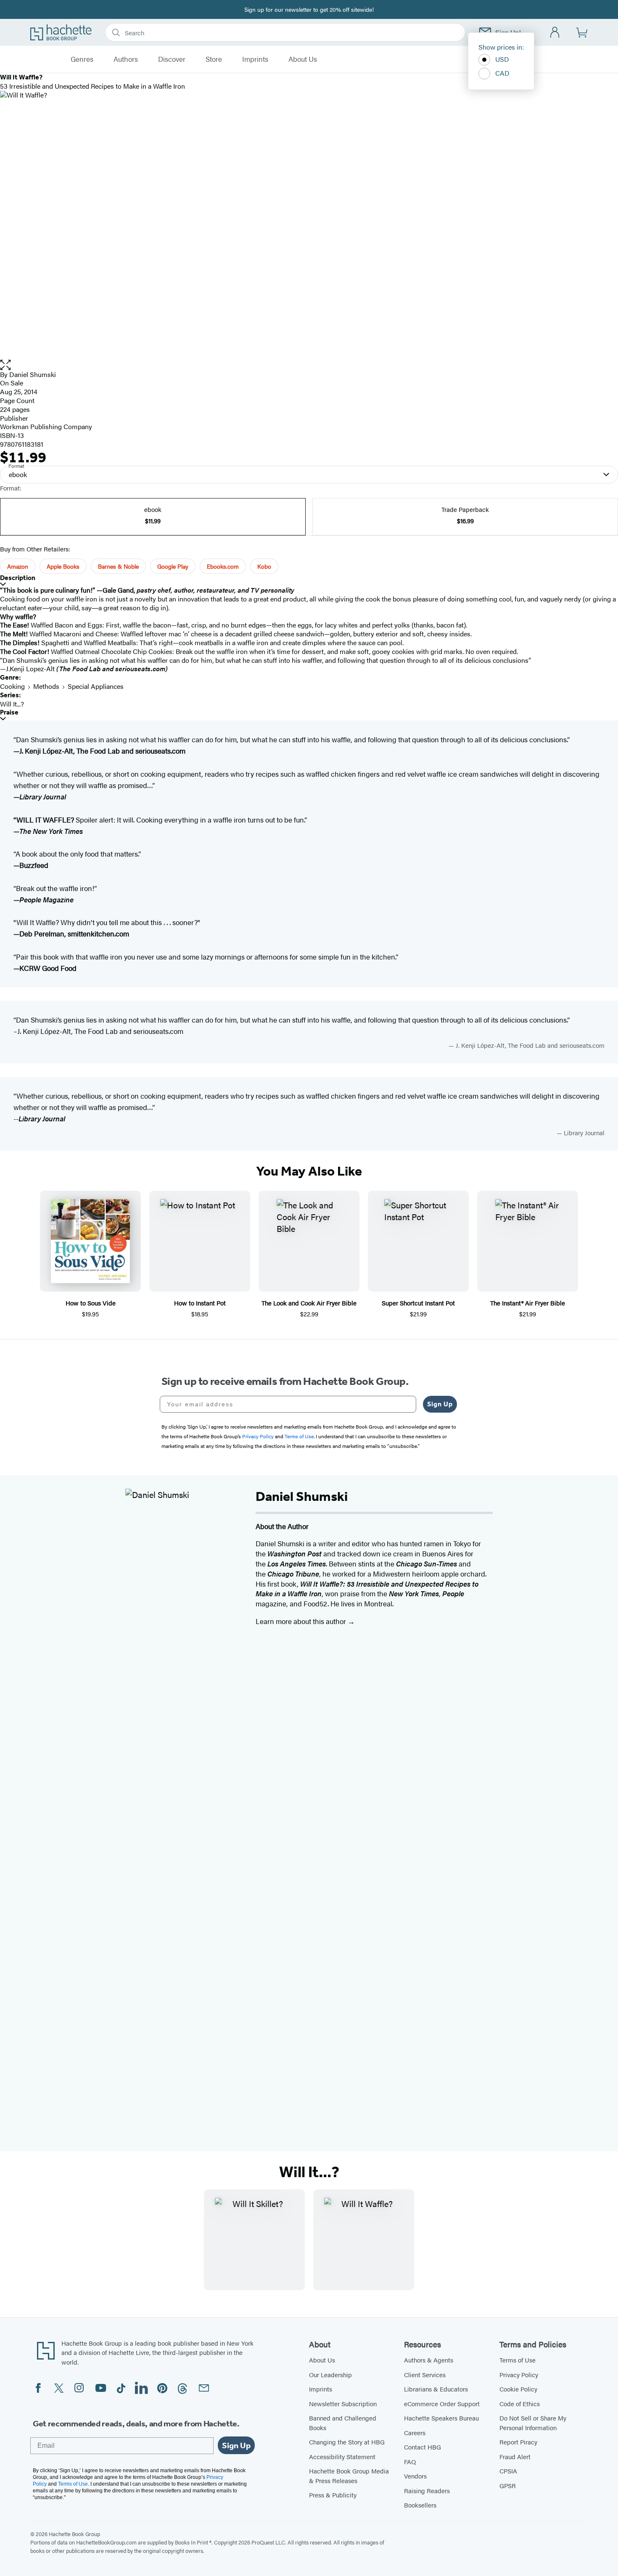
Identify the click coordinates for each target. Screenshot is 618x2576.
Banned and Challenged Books (343, 2423)
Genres (82, 59)
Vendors (415, 2476)
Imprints (255, 59)
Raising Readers (427, 2490)
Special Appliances (96, 686)
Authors (126, 59)
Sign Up (440, 1404)
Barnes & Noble (118, 566)
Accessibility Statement (342, 2456)
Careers (415, 2432)
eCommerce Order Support (442, 2403)
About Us (303, 59)
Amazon (18, 566)
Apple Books (63, 566)
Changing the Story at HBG (347, 2442)
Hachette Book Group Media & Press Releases (349, 2476)
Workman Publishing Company (46, 426)
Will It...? (12, 704)
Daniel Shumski (33, 374)
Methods (46, 686)
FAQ (410, 2461)
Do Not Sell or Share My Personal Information (533, 2423)
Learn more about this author (302, 1621)
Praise (9, 712)
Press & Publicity (333, 2495)
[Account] (555, 33)
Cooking (12, 686)
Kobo (264, 566)
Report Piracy (518, 2442)
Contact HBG (423, 2447)
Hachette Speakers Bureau (441, 2418)
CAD (502, 73)
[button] (309, 365)
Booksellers (420, 2505)
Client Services (425, 2374)
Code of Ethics (520, 2403)
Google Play (173, 566)
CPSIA (508, 2471)
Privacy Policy (519, 2374)
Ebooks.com (223, 566)
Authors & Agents (429, 2360)
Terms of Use (518, 2360)
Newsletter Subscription (343, 2403)
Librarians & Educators (436, 2389)
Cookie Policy (518, 2389)
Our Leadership (330, 2374)
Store (214, 59)
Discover (172, 59)
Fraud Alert (515, 2456)
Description (18, 578)
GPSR (508, 2485)
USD (502, 59)
